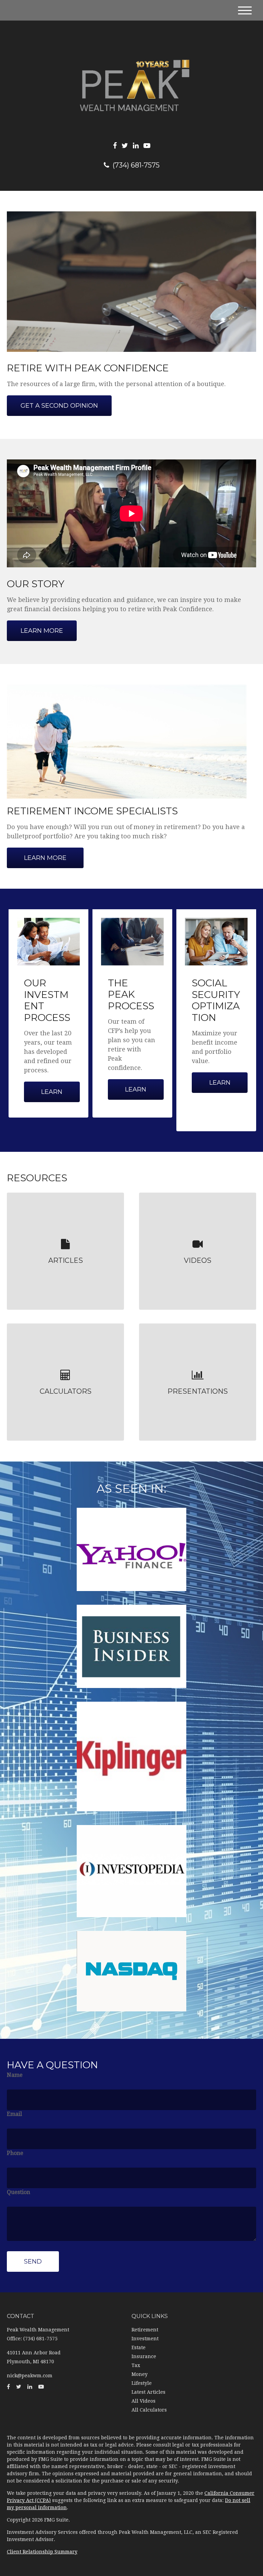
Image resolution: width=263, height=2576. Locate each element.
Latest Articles (148, 2392)
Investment (145, 2339)
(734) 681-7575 (136, 165)
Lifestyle (142, 2383)
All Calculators (149, 2410)
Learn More (45, 858)
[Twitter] (125, 146)
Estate (139, 2347)
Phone (15, 2153)
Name (15, 2075)
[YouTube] (147, 146)
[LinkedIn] (136, 146)
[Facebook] (115, 146)
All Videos (143, 2401)
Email (14, 2114)
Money (140, 2374)
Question (18, 2192)
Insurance (144, 2356)
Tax (136, 2365)
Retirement (145, 2330)
